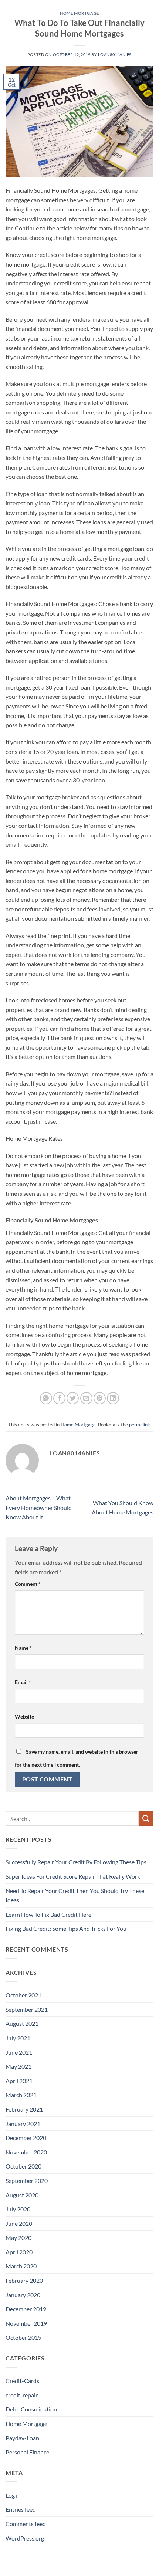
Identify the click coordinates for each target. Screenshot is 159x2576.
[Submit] (146, 1819)
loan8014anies (115, 55)
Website (24, 1717)
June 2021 (19, 2052)
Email (23, 1682)
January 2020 (23, 2295)
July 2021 (18, 2038)
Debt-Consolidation (31, 2409)
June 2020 (19, 2223)
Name (23, 1648)
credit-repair (22, 2395)
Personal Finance (27, 2452)
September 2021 (27, 2009)
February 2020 (24, 2280)
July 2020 (18, 2209)
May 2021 (18, 2066)
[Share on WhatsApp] (46, 1398)
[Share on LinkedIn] (113, 1398)
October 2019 (23, 2337)
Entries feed (21, 2509)
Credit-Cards (22, 2381)
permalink (140, 1425)
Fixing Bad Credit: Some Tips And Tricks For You (66, 1928)
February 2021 (24, 2109)
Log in (13, 2495)
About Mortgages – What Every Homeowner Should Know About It (39, 1507)
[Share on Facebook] (59, 1398)
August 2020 (22, 2195)
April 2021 (19, 2081)
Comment (28, 1584)
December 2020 (26, 2138)
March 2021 (21, 2095)
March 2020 (21, 2266)
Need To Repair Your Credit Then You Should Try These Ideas (75, 1895)
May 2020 (18, 2238)
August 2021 (22, 2023)
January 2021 (23, 2124)
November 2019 (26, 2323)
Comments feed (26, 2524)
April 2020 (19, 2252)
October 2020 (23, 2166)
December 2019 (26, 2309)
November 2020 (26, 2152)
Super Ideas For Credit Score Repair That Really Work (73, 1876)
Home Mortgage (79, 13)
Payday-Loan (22, 2438)
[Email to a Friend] (86, 1398)
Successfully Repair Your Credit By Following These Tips (76, 1862)
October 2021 (23, 1995)
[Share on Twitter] (73, 1398)
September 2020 (27, 2181)
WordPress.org (25, 2538)
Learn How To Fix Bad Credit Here (48, 1914)
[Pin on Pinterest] (100, 1398)
